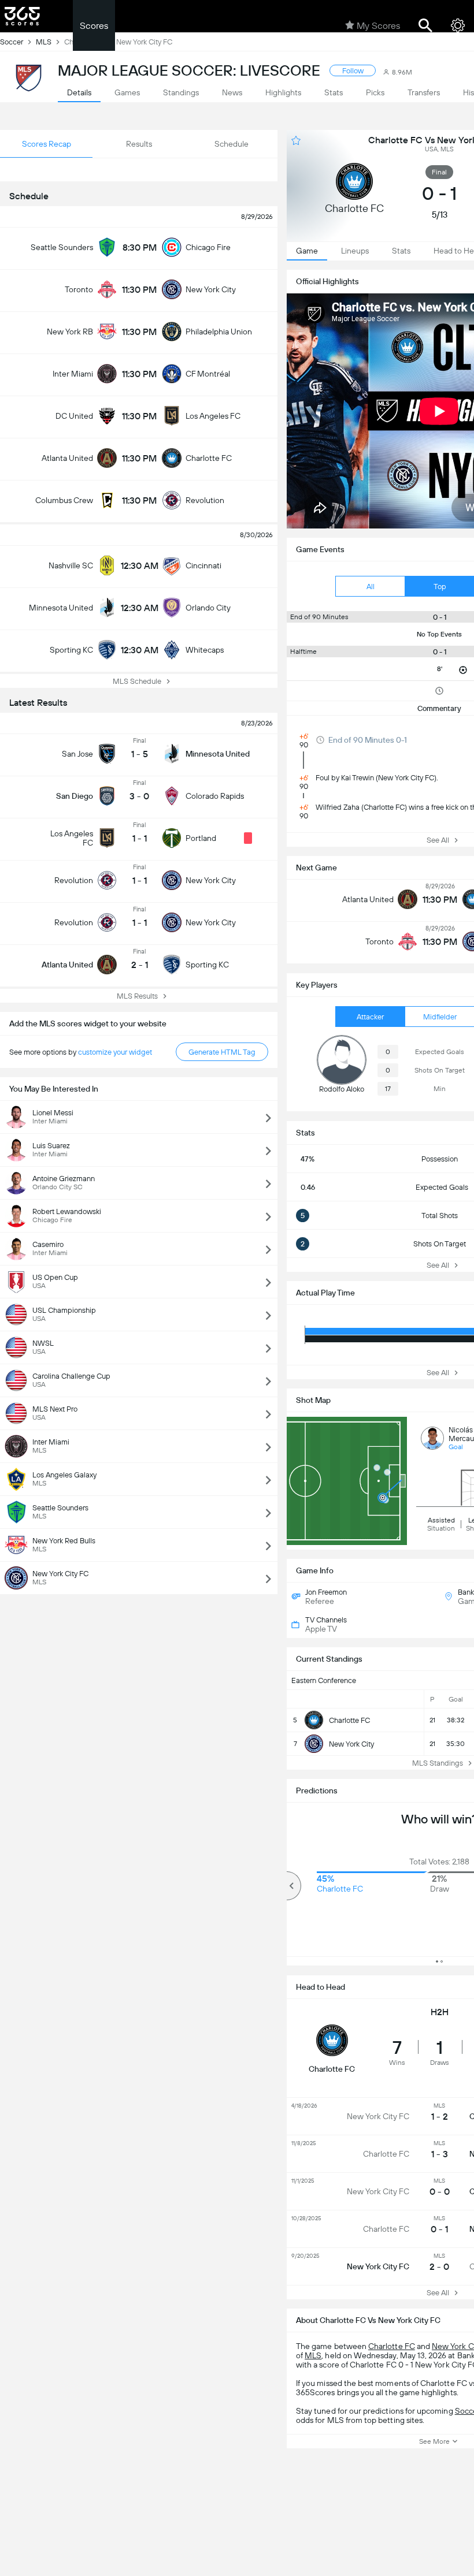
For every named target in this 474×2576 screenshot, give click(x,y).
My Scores (378, 26)
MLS (313, 2355)
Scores (94, 26)
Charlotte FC (392, 2346)
